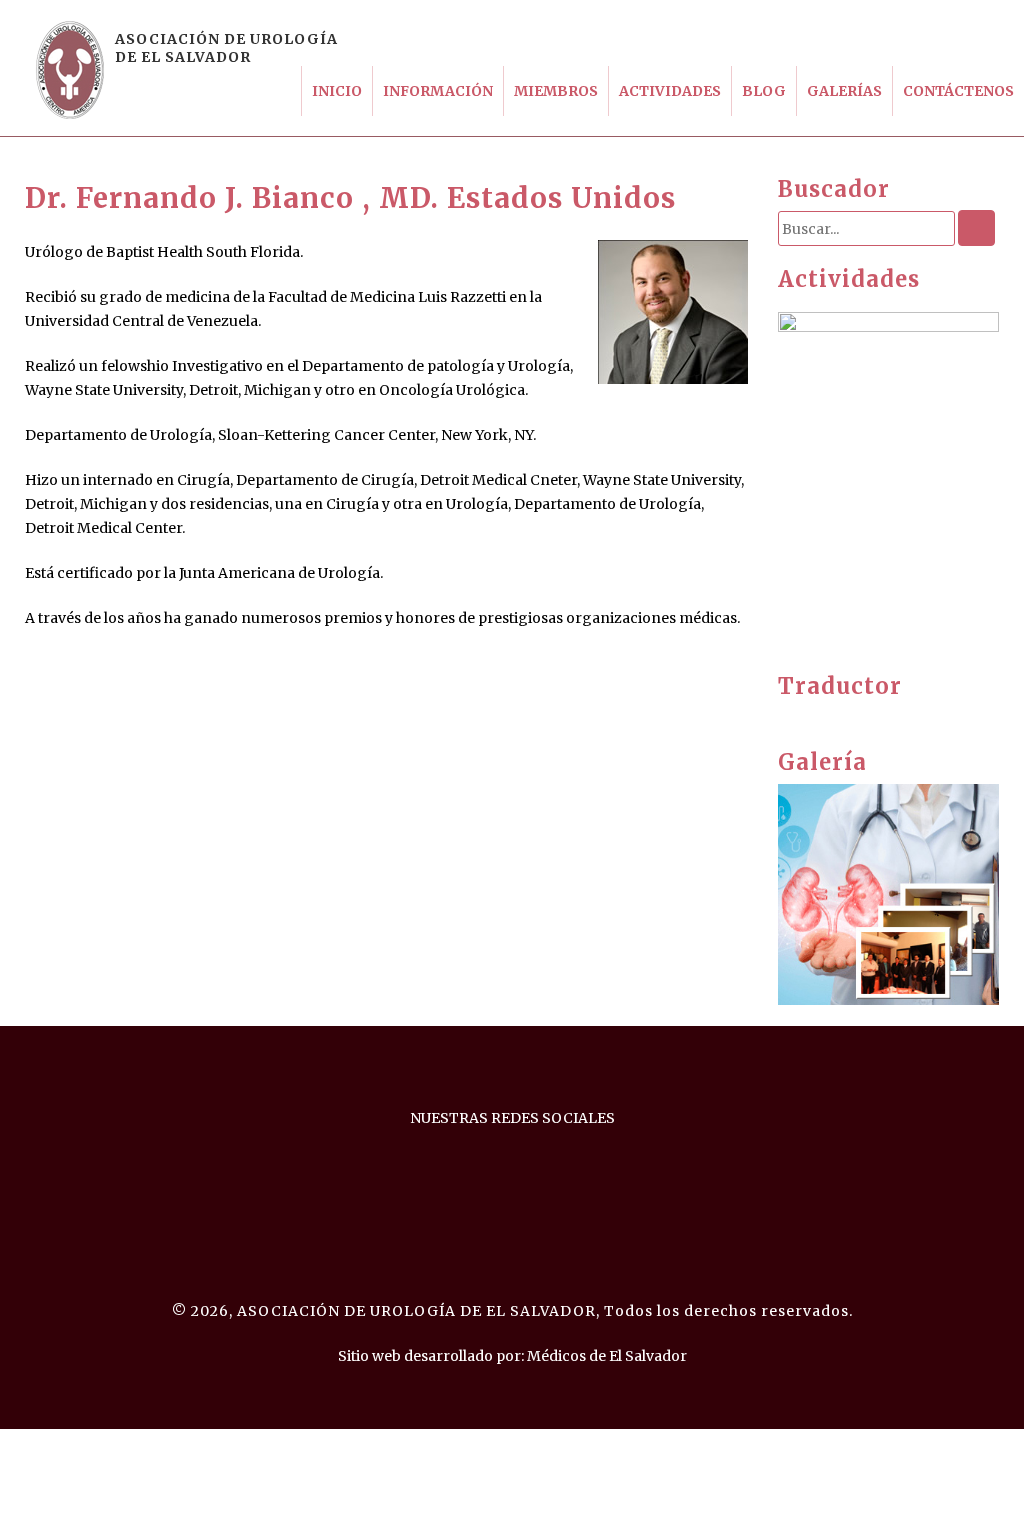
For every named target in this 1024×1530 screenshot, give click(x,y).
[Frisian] (807, 716)
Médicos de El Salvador (607, 1356)
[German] (827, 716)
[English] (787, 716)
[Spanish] (847, 716)
